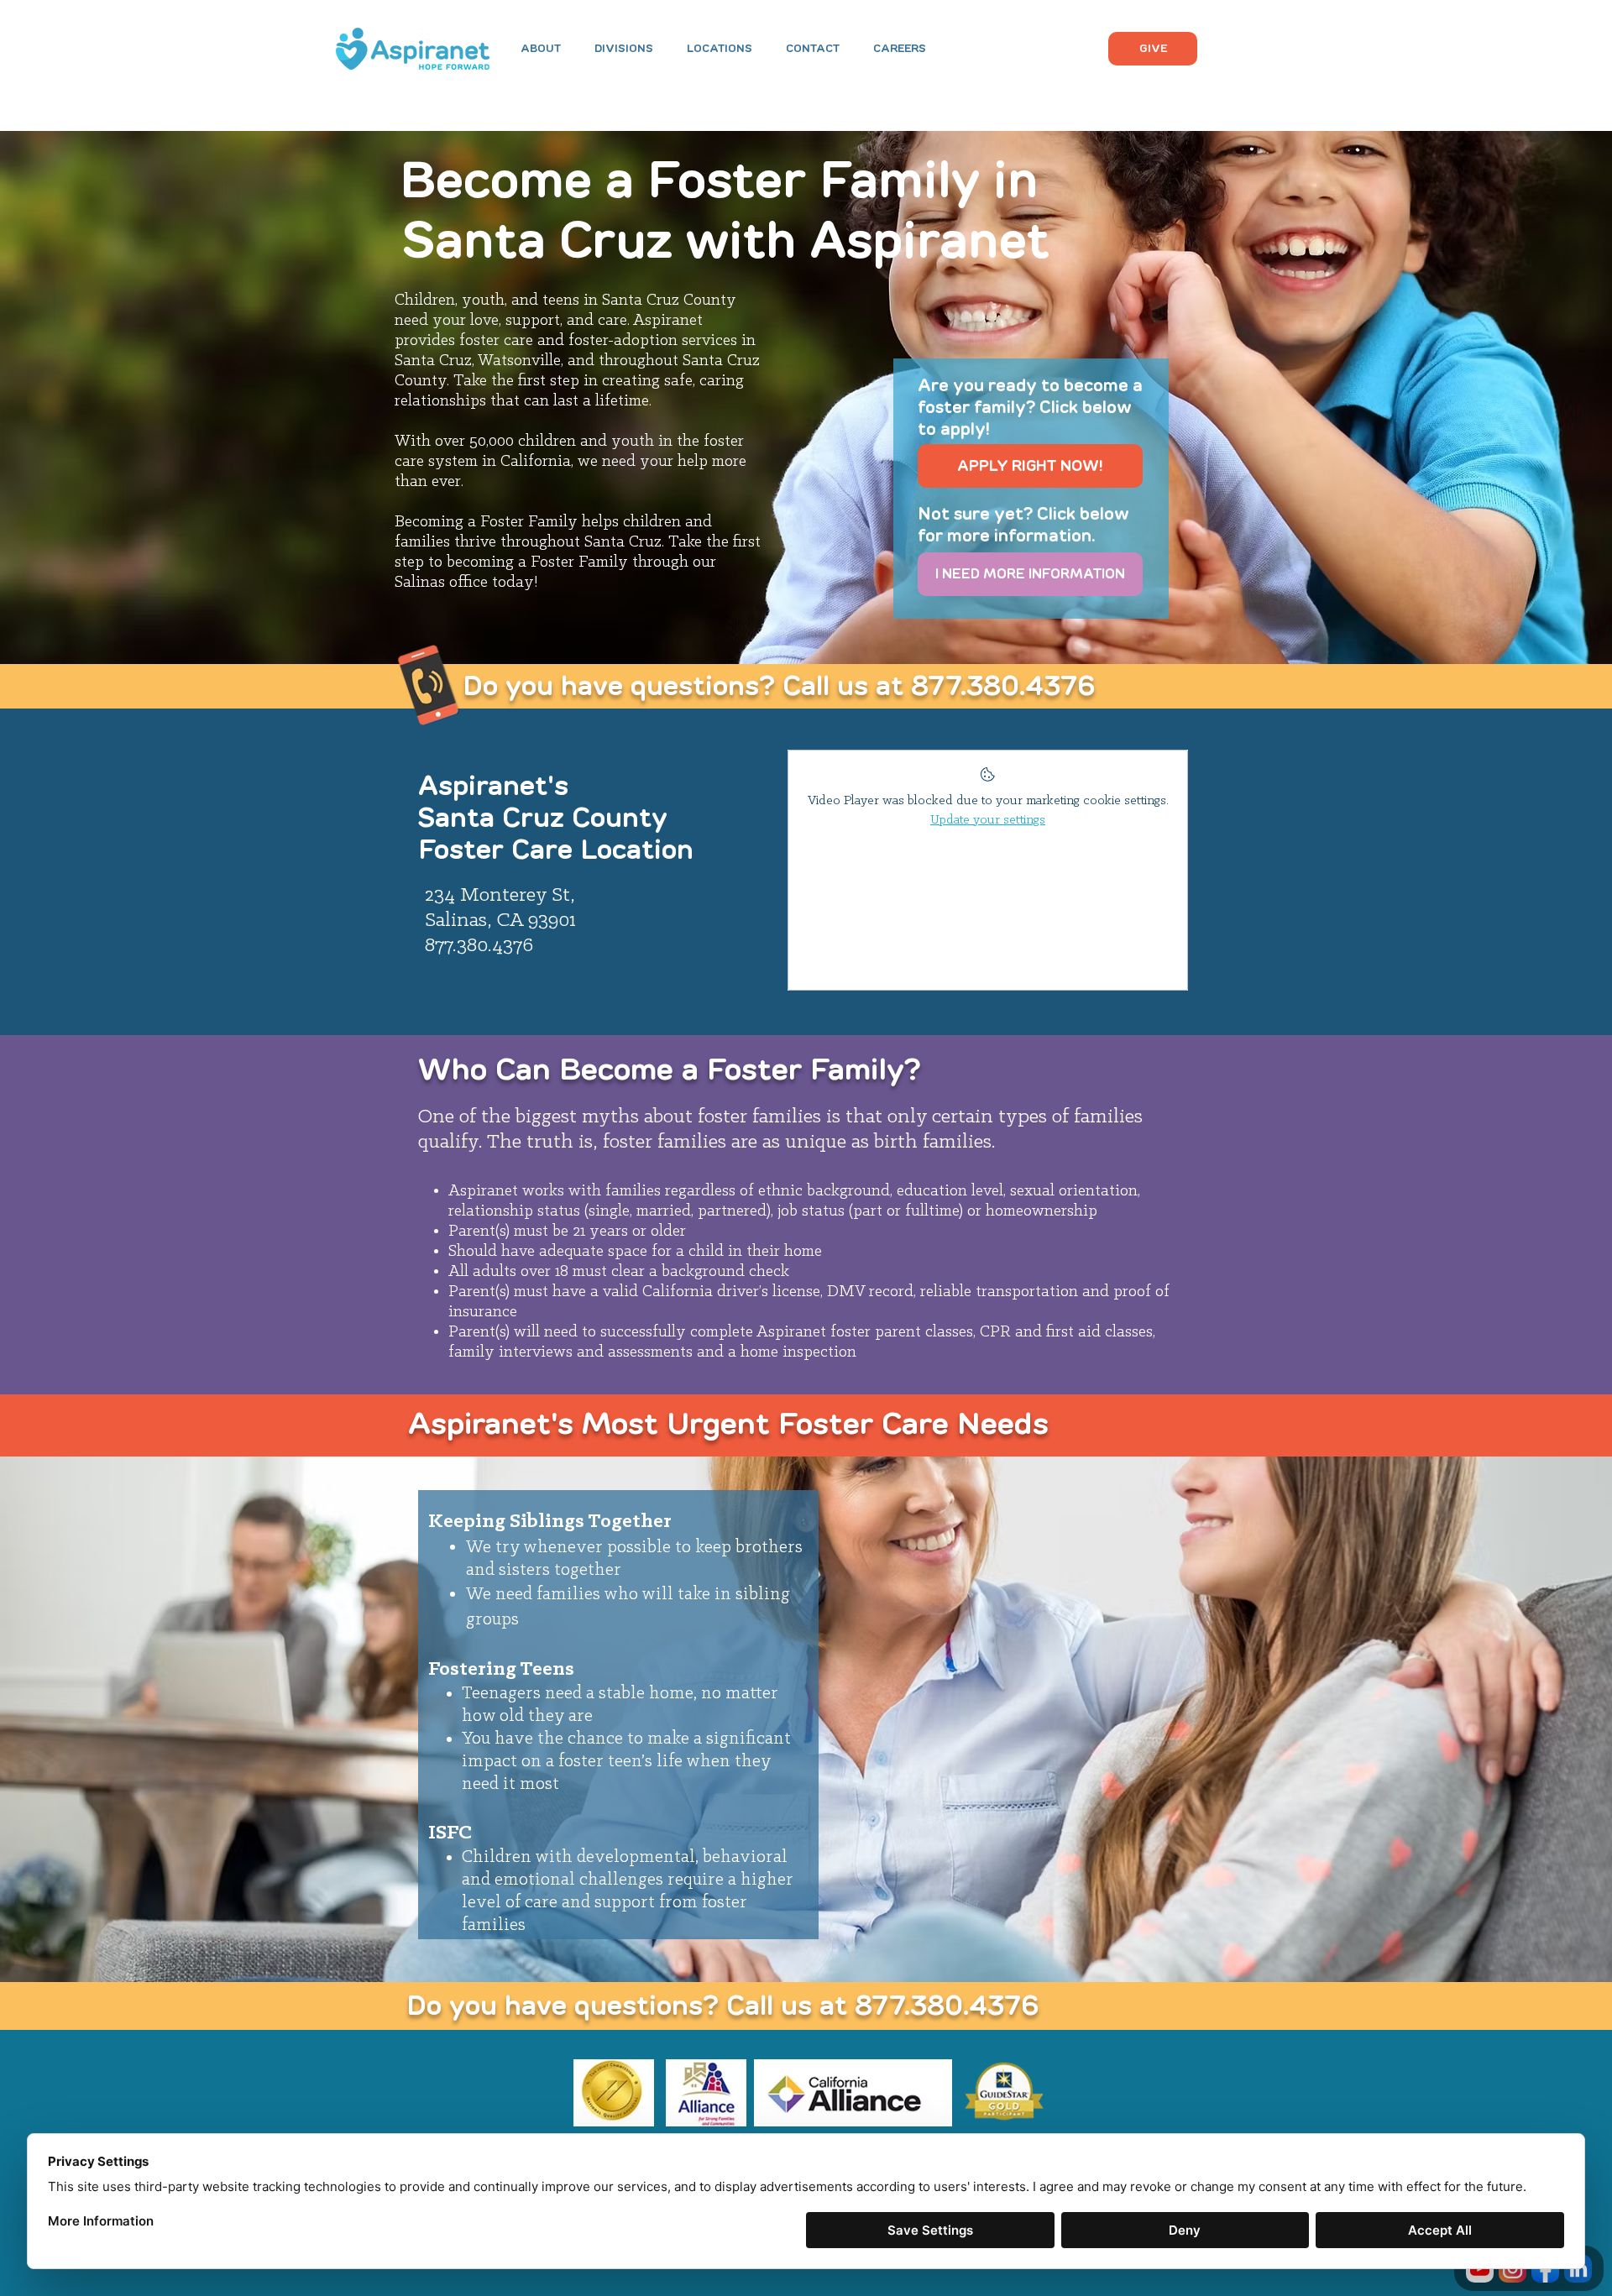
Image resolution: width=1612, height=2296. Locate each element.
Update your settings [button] (988, 820)
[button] (624, 49)
